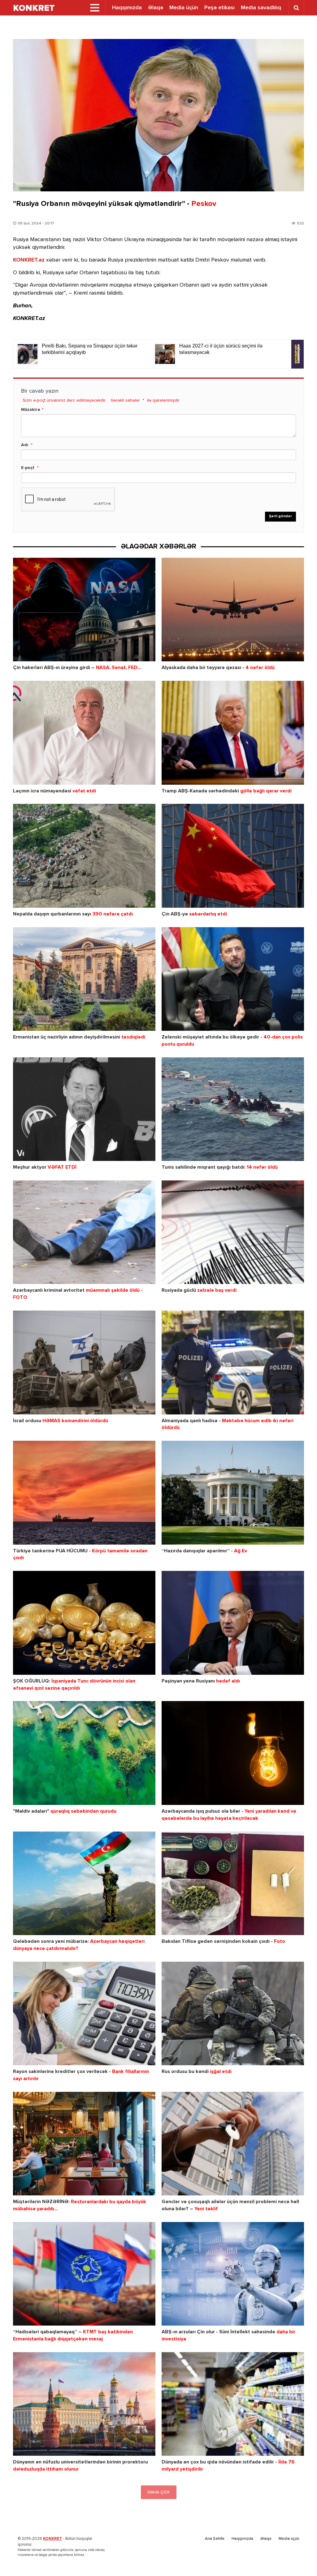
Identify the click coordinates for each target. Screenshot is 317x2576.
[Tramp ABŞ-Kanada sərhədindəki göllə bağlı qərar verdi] (233, 733)
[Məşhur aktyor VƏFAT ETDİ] (84, 1109)
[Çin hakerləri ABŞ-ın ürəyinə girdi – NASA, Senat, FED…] (84, 610)
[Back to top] (300, 2559)
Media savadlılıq (261, 8)
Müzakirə (31, 410)
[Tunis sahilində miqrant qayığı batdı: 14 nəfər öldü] (233, 1109)
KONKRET (53, 2539)
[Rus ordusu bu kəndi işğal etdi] (233, 2013)
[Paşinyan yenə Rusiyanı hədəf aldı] (233, 1623)
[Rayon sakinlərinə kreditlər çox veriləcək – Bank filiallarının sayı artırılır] (84, 2013)
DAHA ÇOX (159, 2492)
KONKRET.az (29, 260)
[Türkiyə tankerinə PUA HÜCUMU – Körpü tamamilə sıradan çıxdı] (84, 1493)
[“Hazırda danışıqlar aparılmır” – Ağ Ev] (233, 1493)
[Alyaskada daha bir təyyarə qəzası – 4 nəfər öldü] (233, 610)
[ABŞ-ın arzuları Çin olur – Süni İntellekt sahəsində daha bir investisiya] (233, 2274)
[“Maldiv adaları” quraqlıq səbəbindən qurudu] (84, 1753)
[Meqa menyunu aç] (95, 8)
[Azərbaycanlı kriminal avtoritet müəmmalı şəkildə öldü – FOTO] (84, 1232)
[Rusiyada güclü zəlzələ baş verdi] (233, 1232)
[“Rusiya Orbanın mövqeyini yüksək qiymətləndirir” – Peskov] (158, 115)
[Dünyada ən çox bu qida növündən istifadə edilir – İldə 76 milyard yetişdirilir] (233, 2404)
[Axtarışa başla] (296, 8)
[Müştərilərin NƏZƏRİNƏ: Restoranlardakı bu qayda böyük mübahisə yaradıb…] (84, 2144)
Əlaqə (156, 8)
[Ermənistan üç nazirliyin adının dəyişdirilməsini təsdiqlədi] (84, 979)
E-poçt (28, 468)
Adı (25, 445)
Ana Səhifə (215, 2539)
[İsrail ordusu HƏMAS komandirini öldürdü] (84, 1362)
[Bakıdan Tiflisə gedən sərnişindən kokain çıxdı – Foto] (233, 1883)
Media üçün (184, 8)
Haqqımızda (127, 8)
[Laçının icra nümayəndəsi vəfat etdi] (84, 733)
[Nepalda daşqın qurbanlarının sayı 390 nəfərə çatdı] (84, 856)
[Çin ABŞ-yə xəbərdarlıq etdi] (233, 856)
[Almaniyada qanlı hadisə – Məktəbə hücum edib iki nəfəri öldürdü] (233, 1362)
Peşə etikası (219, 8)
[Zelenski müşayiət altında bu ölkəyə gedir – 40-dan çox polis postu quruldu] (233, 979)
